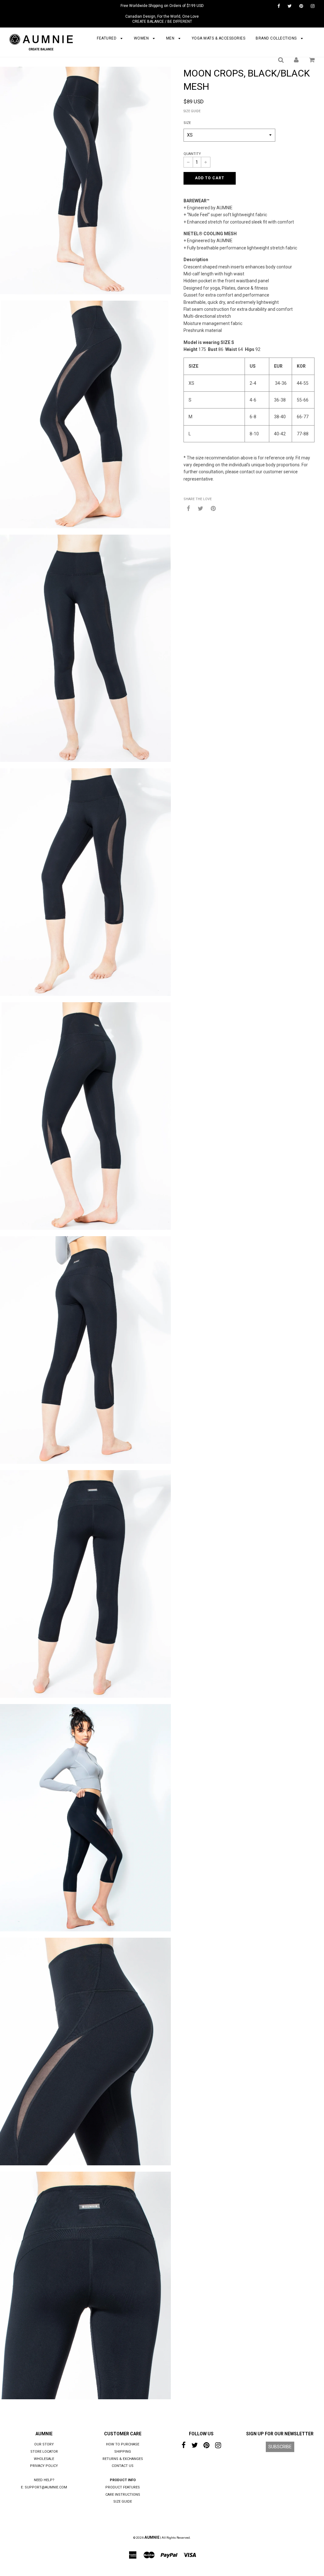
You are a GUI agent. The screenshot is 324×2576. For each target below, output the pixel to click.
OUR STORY (44, 2444)
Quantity (192, 154)
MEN (171, 38)
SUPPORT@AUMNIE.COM (46, 2487)
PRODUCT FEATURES (123, 2487)
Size (187, 123)
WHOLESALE (44, 2459)
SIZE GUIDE (192, 111)
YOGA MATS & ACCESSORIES (219, 38)
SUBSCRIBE (280, 2447)
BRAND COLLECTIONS (277, 38)
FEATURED (107, 38)
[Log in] (296, 60)
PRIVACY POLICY (44, 2466)
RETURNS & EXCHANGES (123, 2459)
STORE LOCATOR (44, 2452)
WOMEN (142, 38)
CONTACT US (123, 2466)
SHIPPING (123, 2452)
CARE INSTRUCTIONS (123, 2495)
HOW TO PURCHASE (123, 2444)
